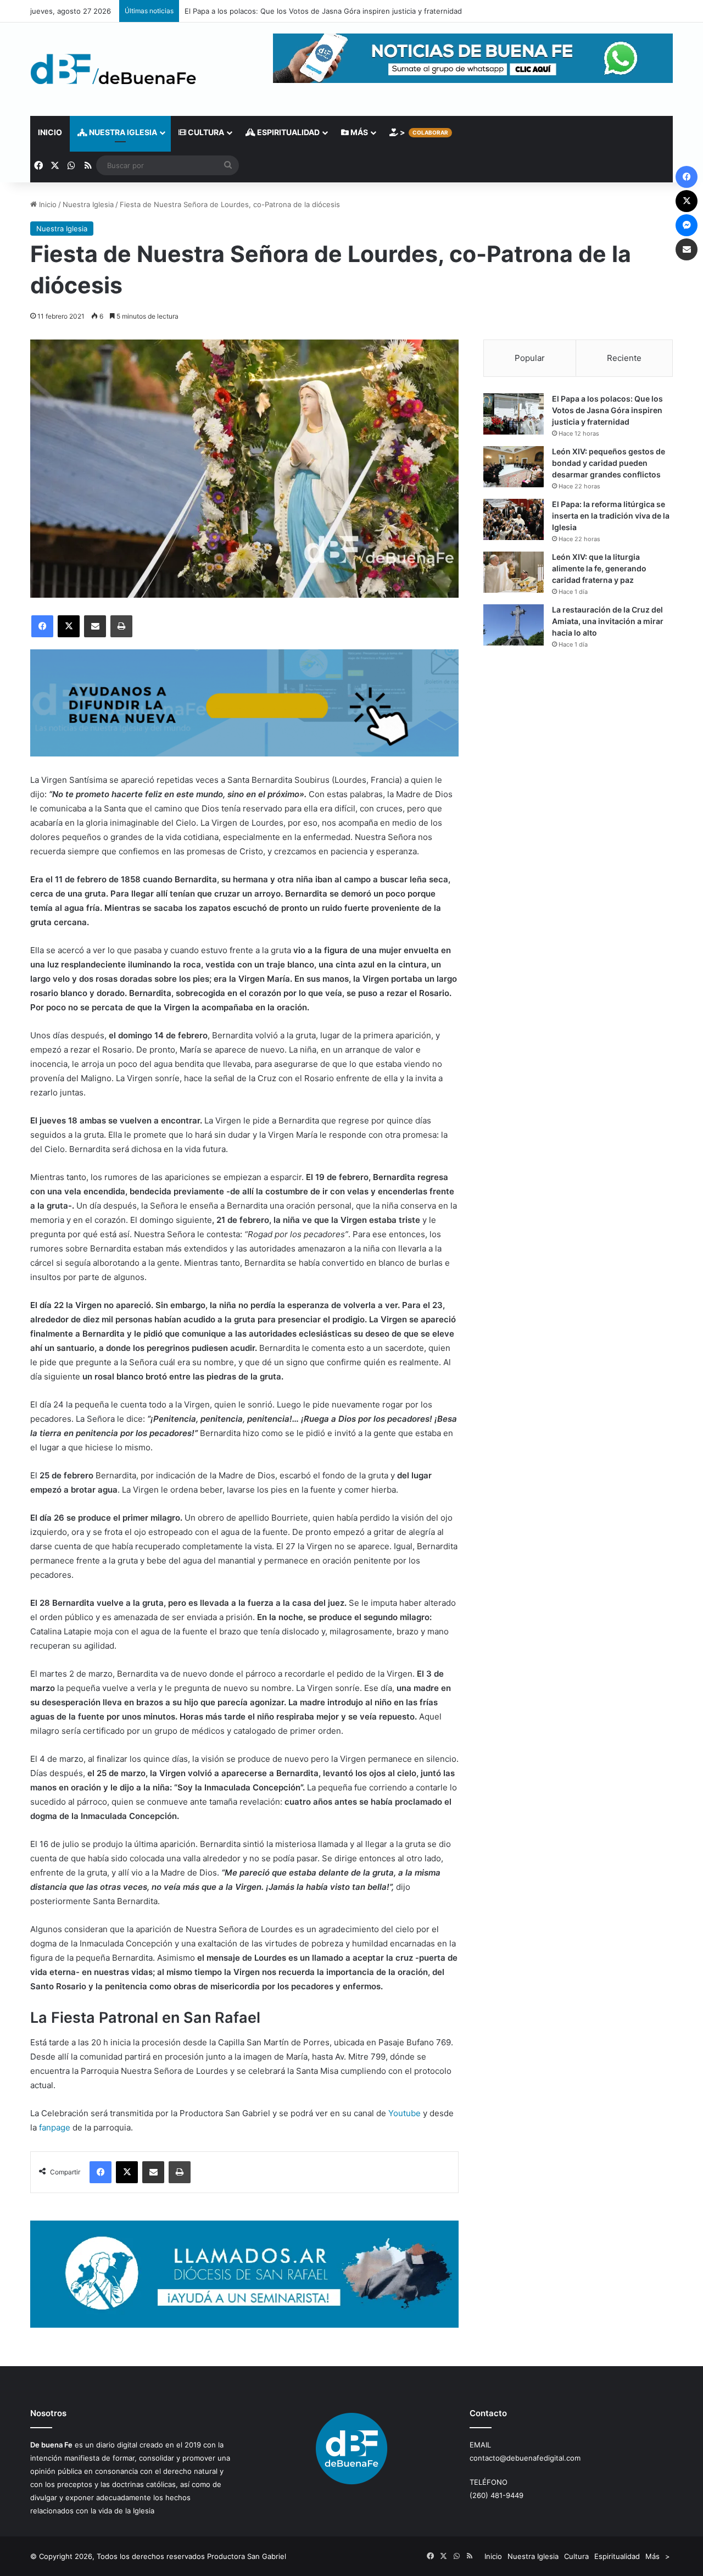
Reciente (624, 358)
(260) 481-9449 (496, 2495)
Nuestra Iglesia (122, 132)
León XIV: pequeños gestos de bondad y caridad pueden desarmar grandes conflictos (609, 463)
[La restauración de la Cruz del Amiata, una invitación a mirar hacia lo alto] (514, 625)
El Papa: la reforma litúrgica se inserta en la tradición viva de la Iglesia (611, 516)
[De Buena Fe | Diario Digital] (113, 69)
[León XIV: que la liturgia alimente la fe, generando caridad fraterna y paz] (514, 572)
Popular (530, 358)
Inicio (50, 132)
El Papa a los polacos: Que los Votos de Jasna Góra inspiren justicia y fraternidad (607, 410)
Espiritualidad (288, 132)
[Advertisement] (578, 754)
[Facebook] (42, 626)
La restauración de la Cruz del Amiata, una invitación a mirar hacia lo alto (608, 621)
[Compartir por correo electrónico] (95, 626)
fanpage (55, 2127)
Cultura (205, 132)
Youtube (404, 2113)
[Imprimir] (121, 626)
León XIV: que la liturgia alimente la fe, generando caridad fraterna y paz (599, 568)
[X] (69, 626)
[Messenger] (687, 225)
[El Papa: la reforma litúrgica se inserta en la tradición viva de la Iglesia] (514, 519)
